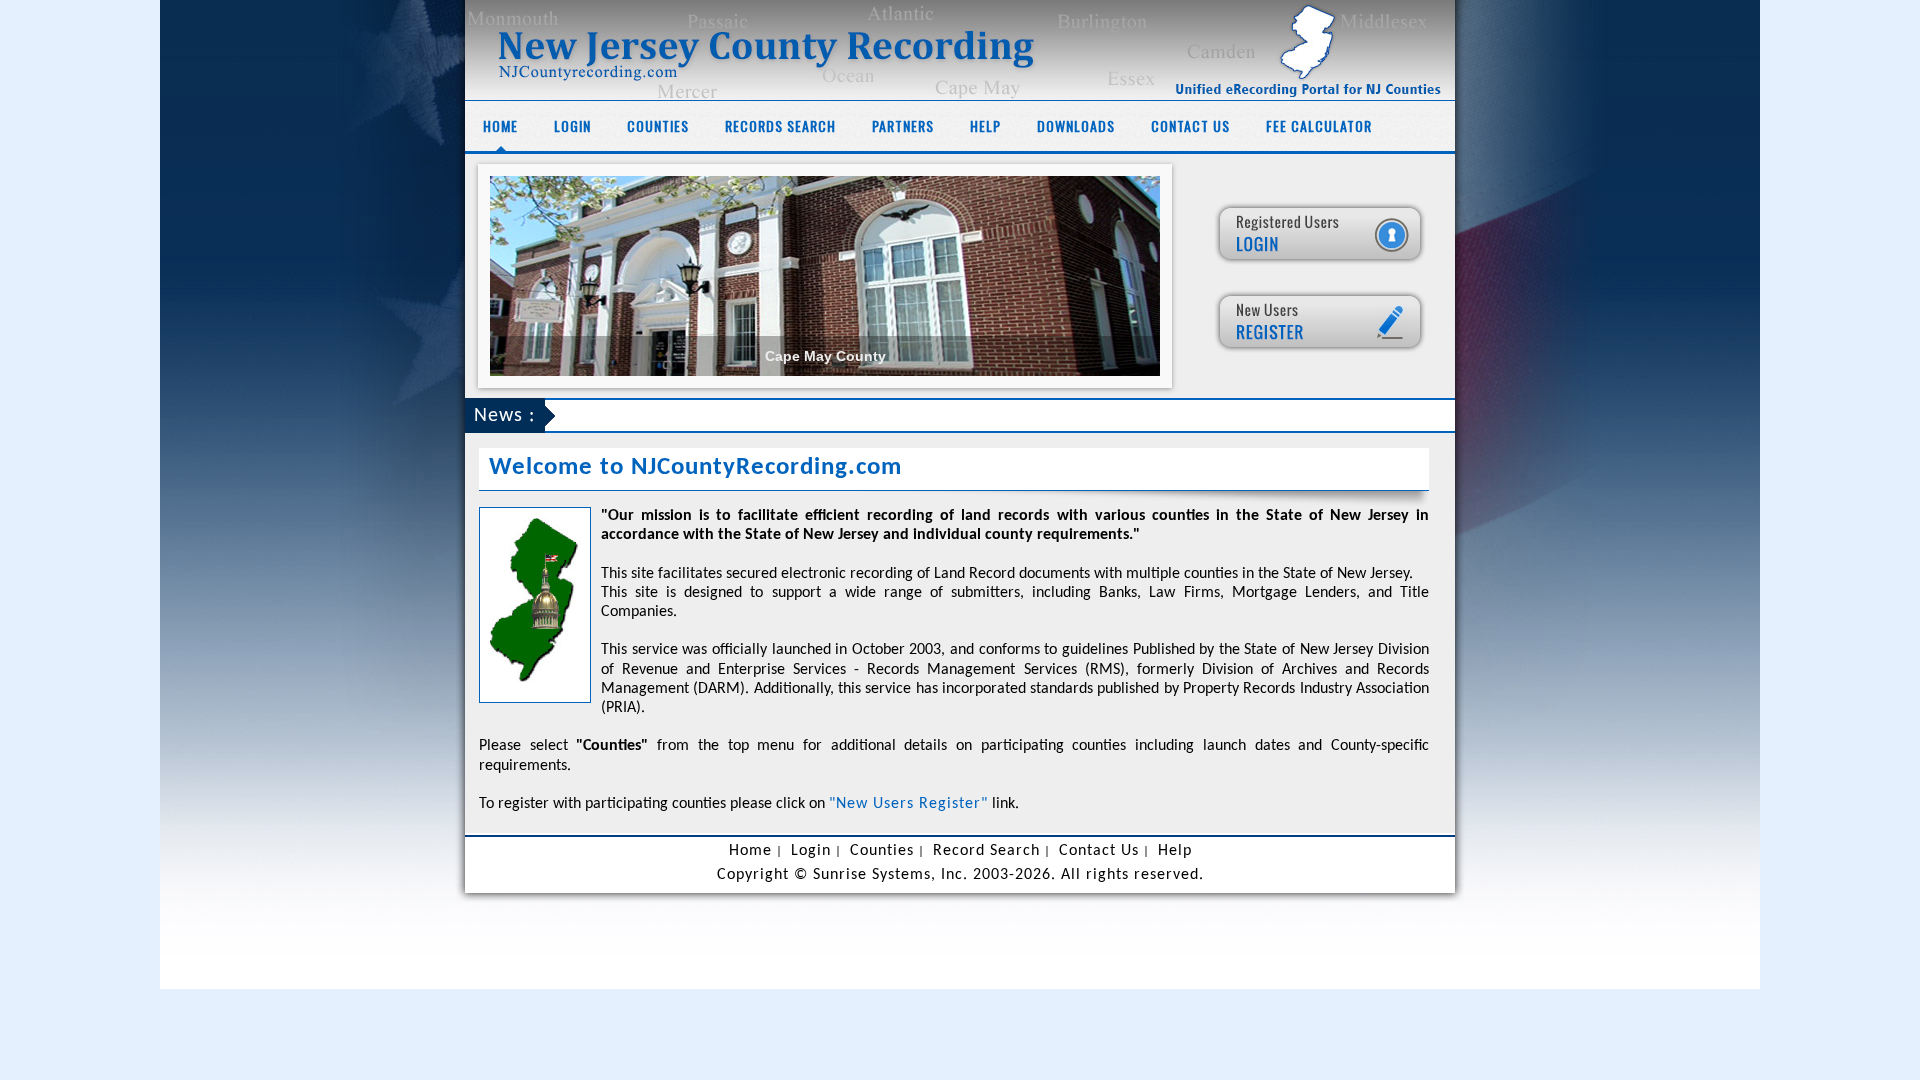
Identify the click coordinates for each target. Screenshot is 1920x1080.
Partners (903, 125)
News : (504, 416)
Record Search (986, 851)
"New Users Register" (908, 804)
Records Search (780, 125)
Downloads (1076, 125)
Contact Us (1190, 125)
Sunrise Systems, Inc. (890, 875)
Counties (658, 125)
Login (572, 125)
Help (985, 125)
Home (500, 125)
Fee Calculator (1319, 125)
